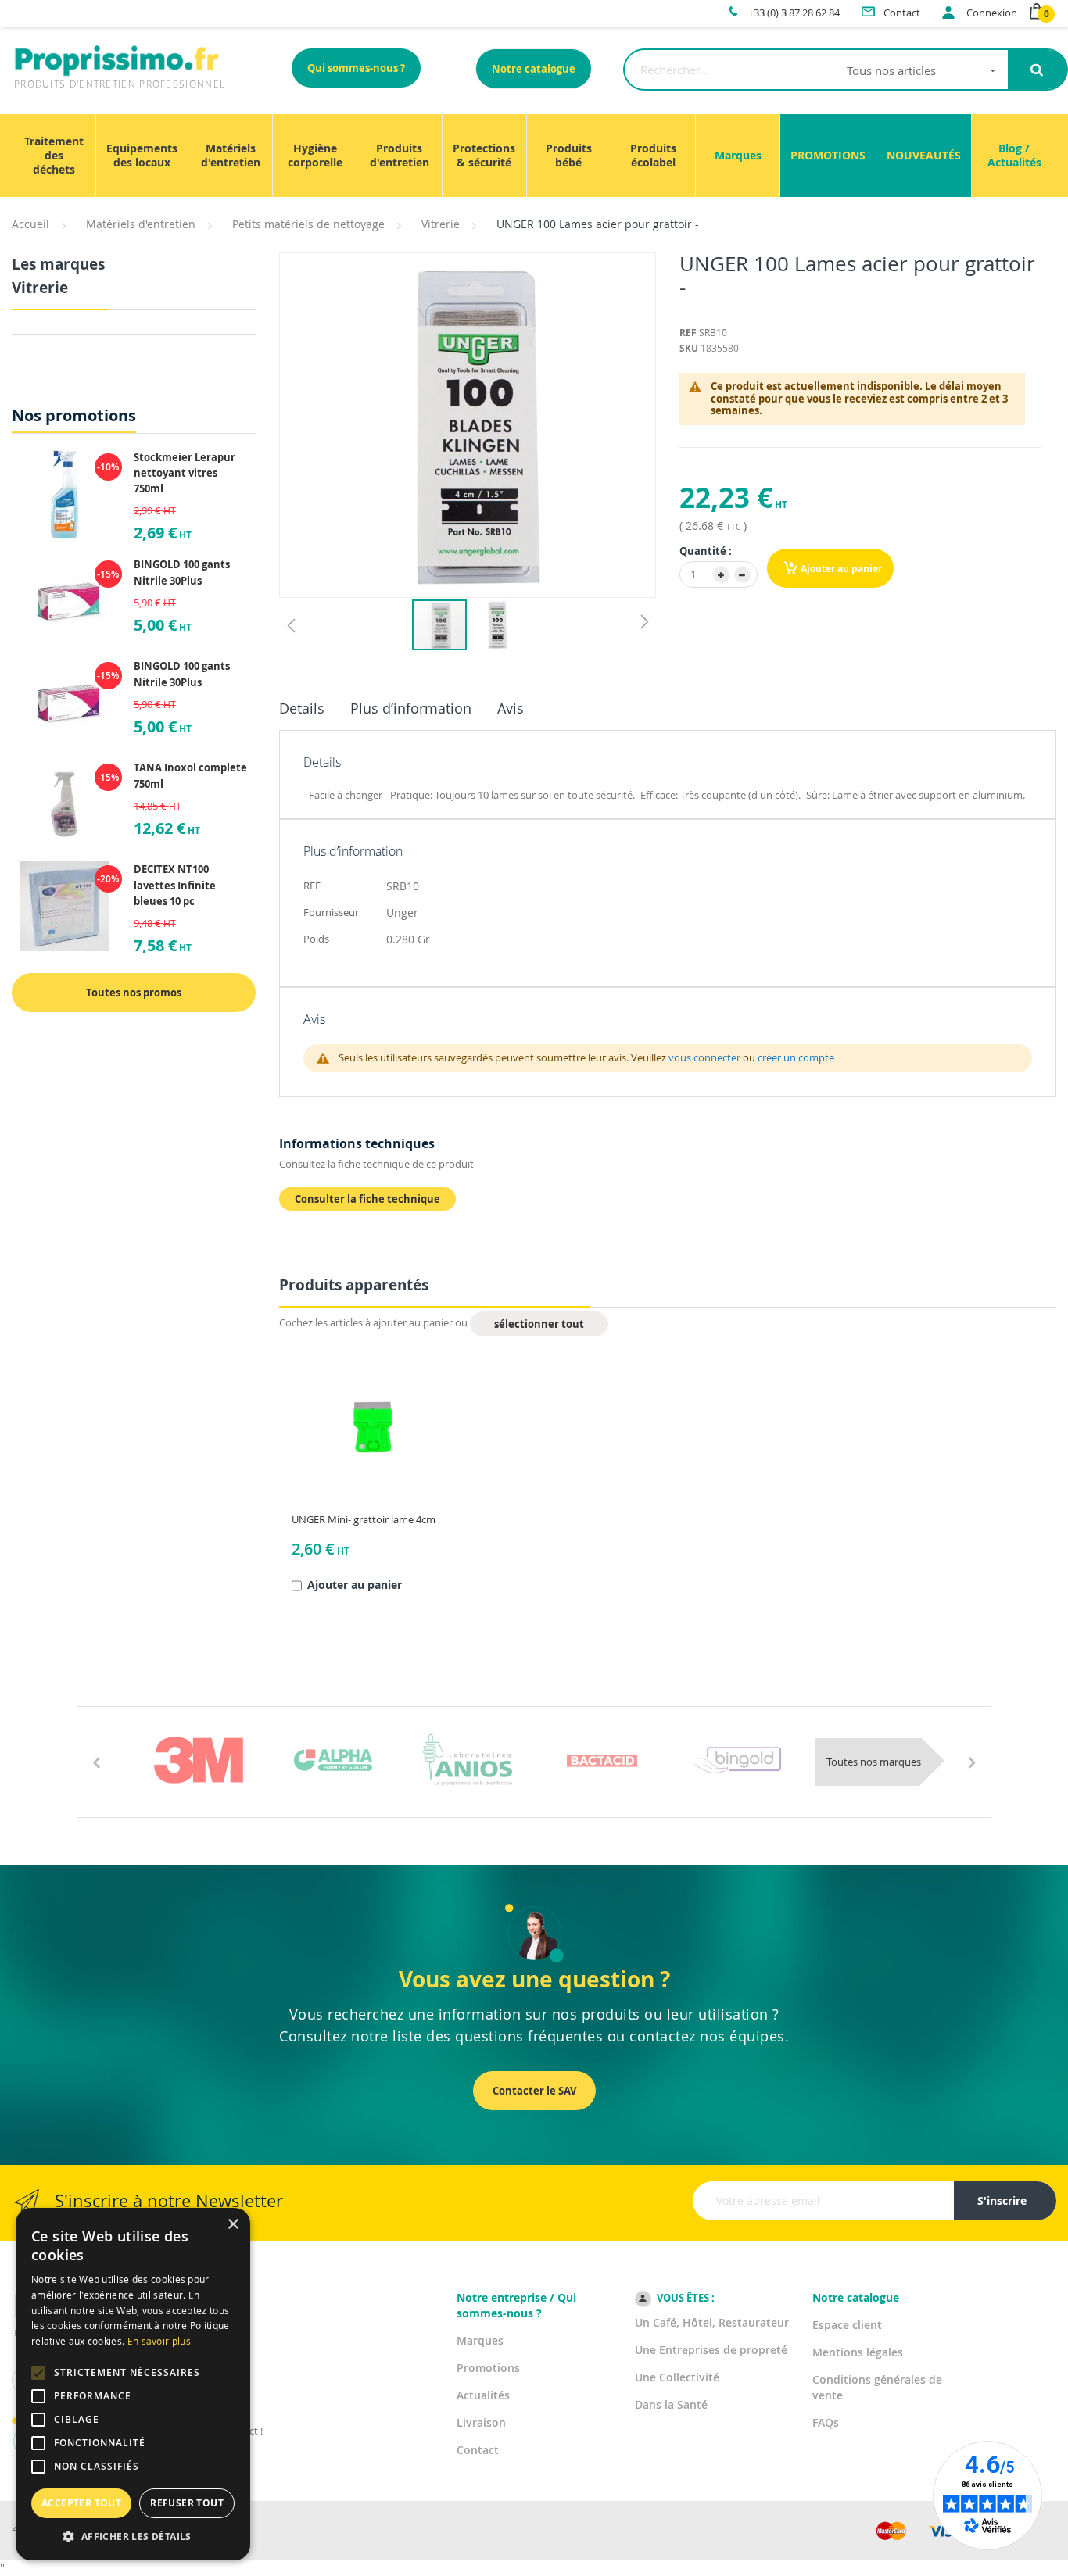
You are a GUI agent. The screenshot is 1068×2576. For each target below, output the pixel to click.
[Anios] (468, 1760)
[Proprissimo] (56, 8)
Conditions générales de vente (877, 2387)
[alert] (133, 2384)
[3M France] (199, 1760)
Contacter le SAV (534, 2091)
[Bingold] (736, 1760)
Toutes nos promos (134, 993)
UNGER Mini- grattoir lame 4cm (364, 1519)
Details (302, 708)
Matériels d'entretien (141, 224)
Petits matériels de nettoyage (308, 224)
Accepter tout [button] (81, 2503)
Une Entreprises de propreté (711, 2350)
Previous (96, 1762)
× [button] (233, 2225)
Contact (478, 2450)
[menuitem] (54, 156)
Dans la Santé (671, 2404)
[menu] (534, 156)
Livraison (481, 2422)
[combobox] (816, 70)
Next (972, 1762)
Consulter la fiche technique (367, 1199)
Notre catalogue (534, 69)
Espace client (847, 2325)
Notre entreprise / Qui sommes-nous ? (516, 2305)
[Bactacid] (602, 1760)
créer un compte (796, 1057)
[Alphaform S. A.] (333, 1760)
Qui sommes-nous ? (356, 68)
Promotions (488, 2368)
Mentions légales (858, 2352)
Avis (511, 708)
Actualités (483, 2395)
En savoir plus (159, 2341)
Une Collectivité (677, 2377)
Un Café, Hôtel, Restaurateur (712, 2322)
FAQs (826, 2422)
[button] (291, 625)
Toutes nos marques (874, 1762)
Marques (480, 2340)
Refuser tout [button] (187, 2503)
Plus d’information (411, 708)
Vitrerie (441, 224)
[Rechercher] (1037, 70)
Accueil (30, 224)
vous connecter (704, 1057)
